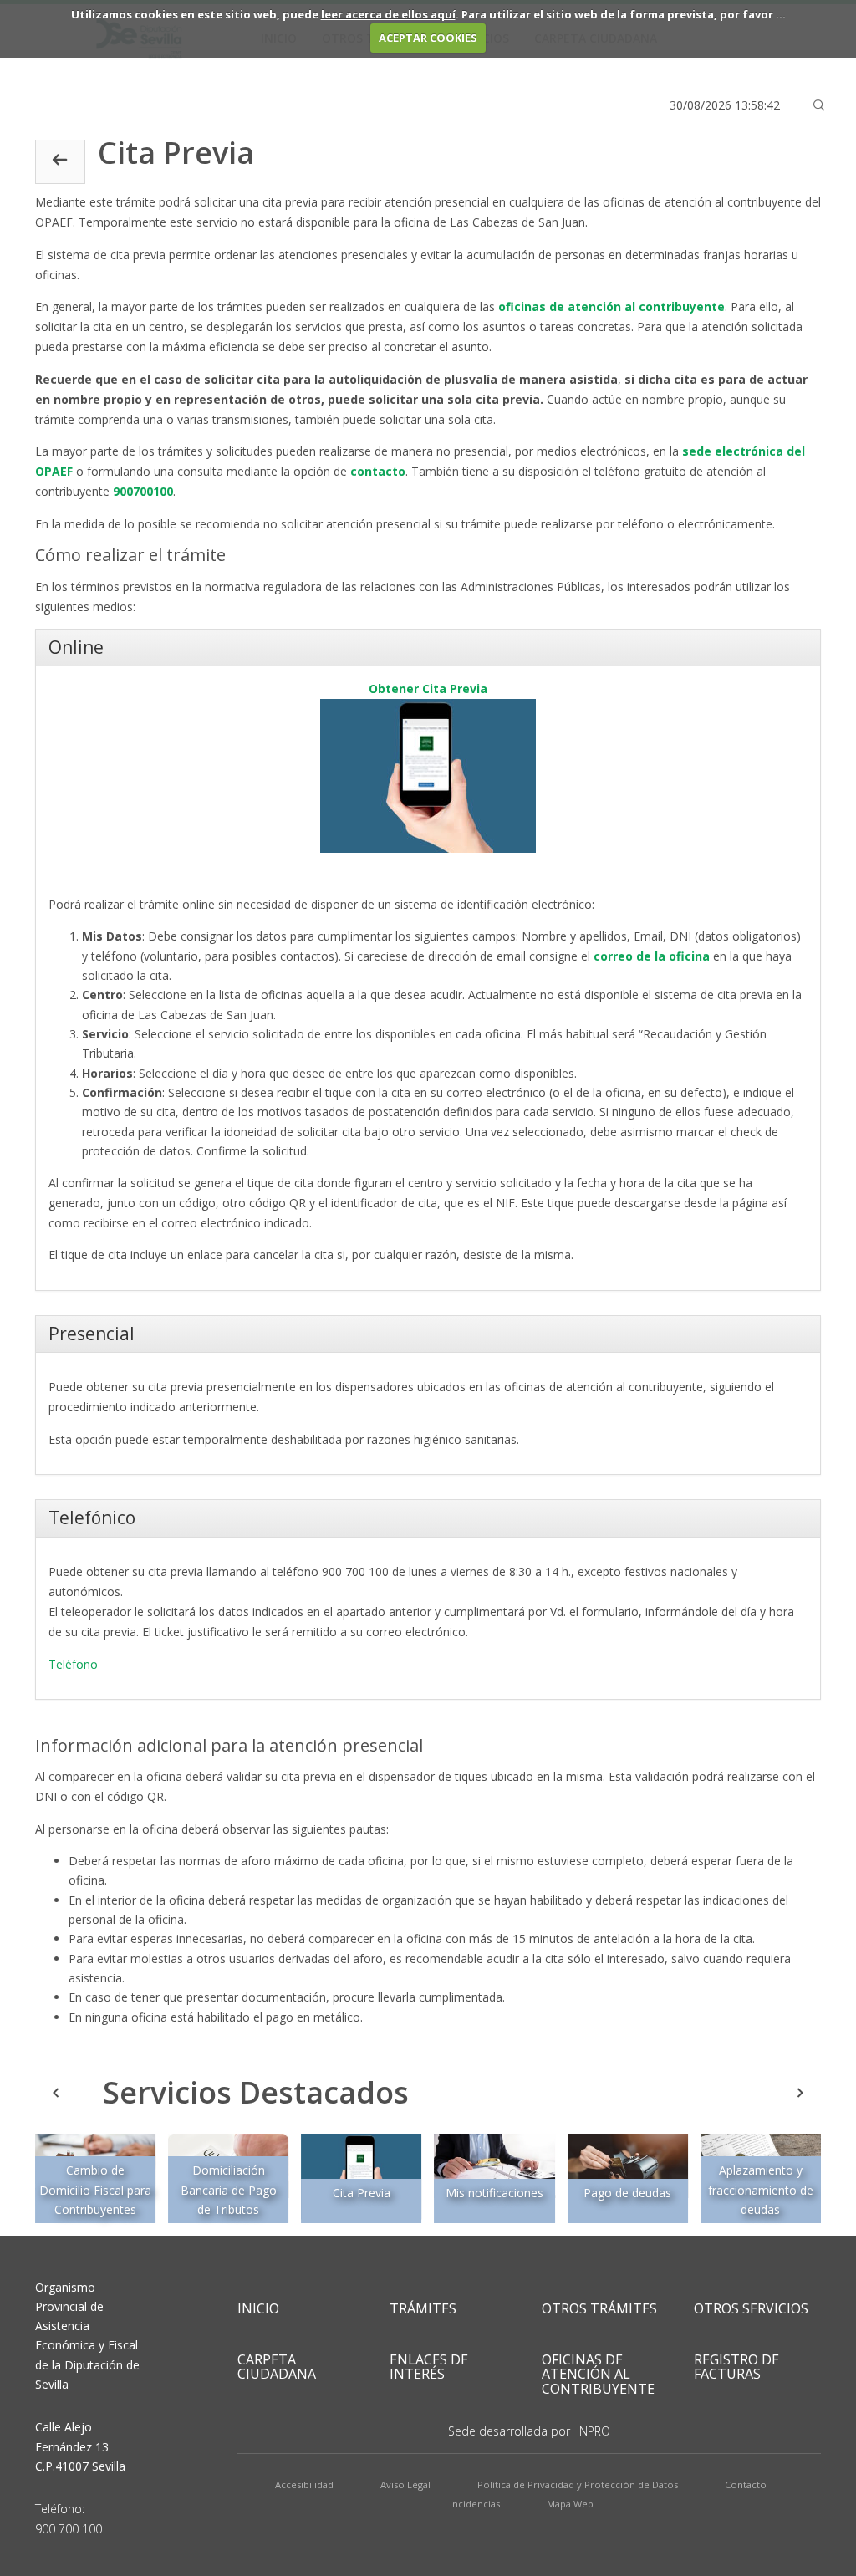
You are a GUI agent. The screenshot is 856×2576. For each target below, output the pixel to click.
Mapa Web (570, 2504)
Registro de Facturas (736, 2367)
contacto (378, 471)
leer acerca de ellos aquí (388, 14)
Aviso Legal (405, 2484)
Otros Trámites (599, 2308)
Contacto (746, 2484)
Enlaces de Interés (429, 2367)
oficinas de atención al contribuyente (611, 306)
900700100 (143, 491)
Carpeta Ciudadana (277, 2367)
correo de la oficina (652, 956)
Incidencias (475, 2504)
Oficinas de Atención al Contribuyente (598, 2374)
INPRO (594, 2431)
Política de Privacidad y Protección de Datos (578, 2484)
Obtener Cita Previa (428, 689)
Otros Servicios (751, 2308)
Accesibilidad (304, 2484)
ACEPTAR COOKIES (428, 38)
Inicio (258, 2308)
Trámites (423, 2308)
